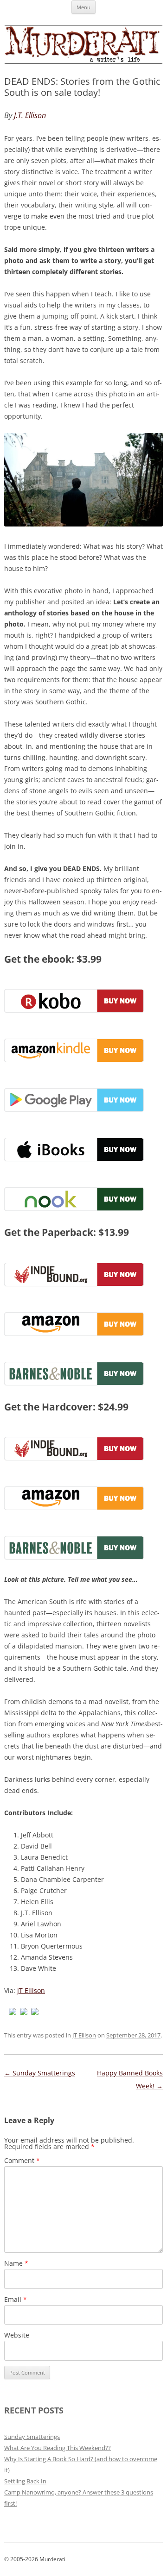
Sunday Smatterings (40, 2073)
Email (16, 2299)
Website (17, 2335)
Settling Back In (25, 2481)
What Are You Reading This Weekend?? (58, 2448)
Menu (83, 7)
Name (16, 2263)
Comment (22, 2160)
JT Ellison (31, 1990)
